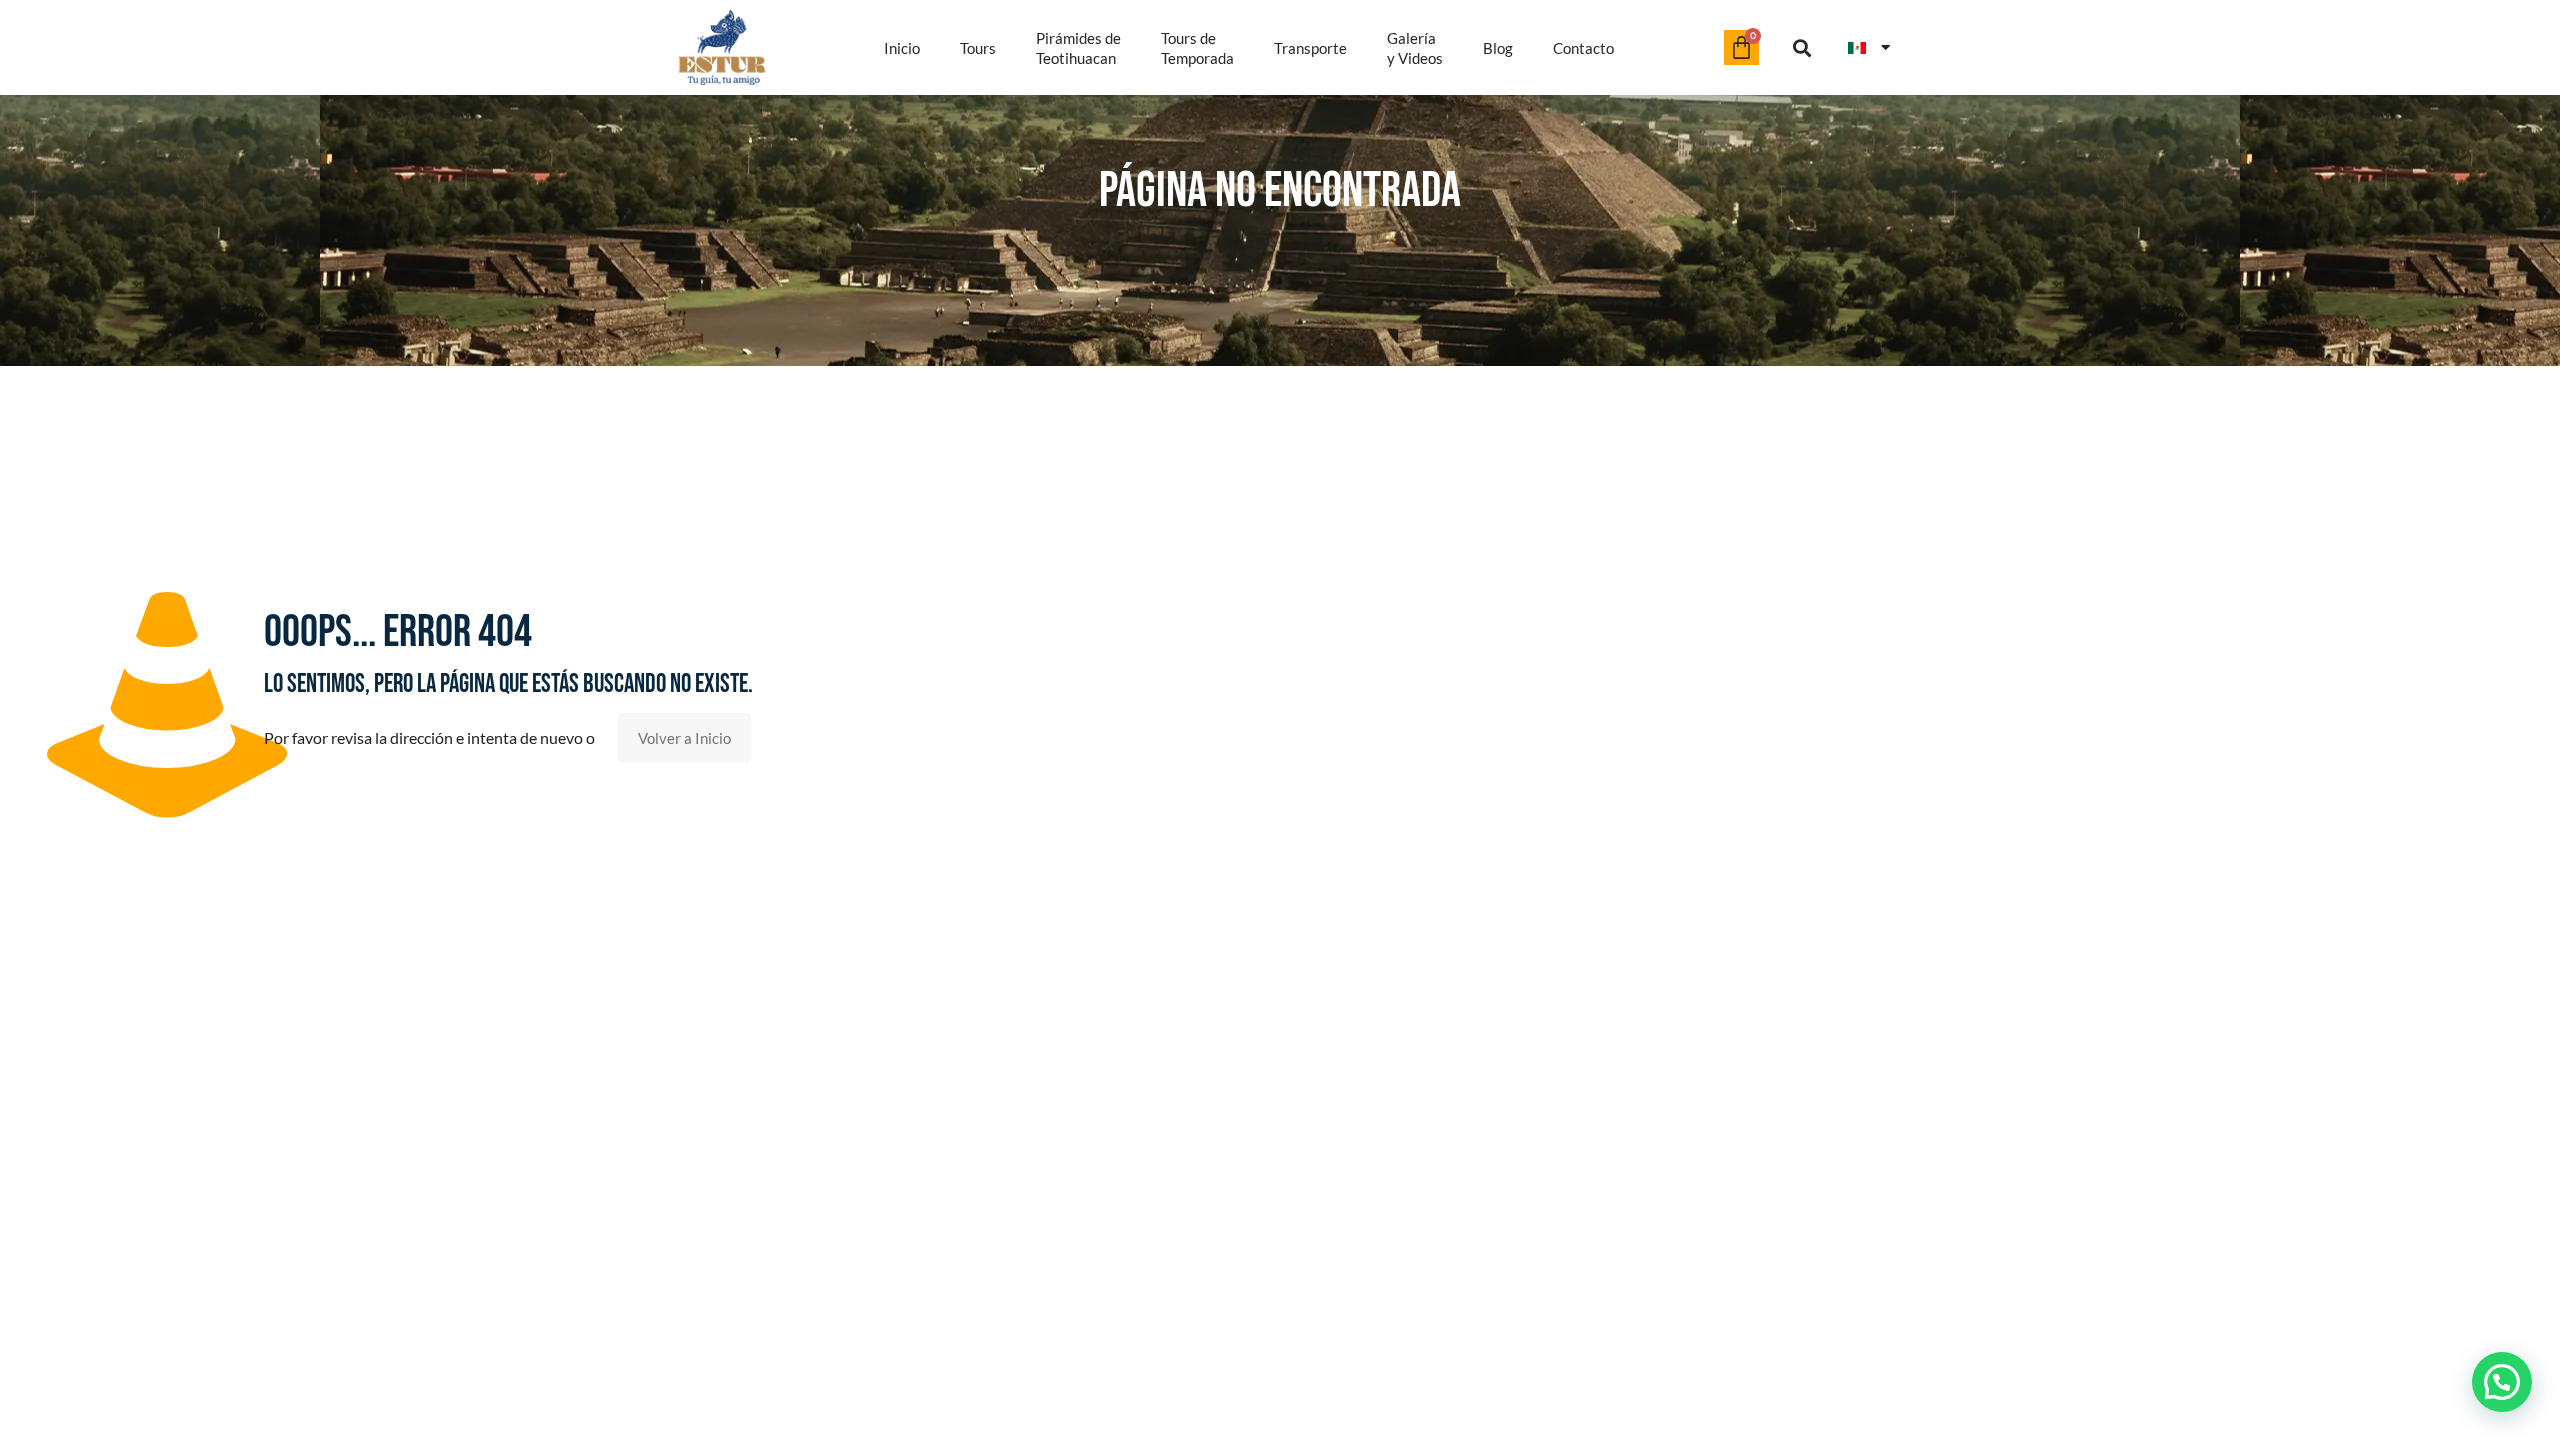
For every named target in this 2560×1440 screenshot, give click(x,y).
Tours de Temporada (1197, 48)
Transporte (1310, 48)
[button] (1802, 47)
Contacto (1583, 48)
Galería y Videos (1415, 48)
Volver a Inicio (684, 738)
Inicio (902, 48)
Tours (978, 48)
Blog (1498, 48)
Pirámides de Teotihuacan (1078, 48)
